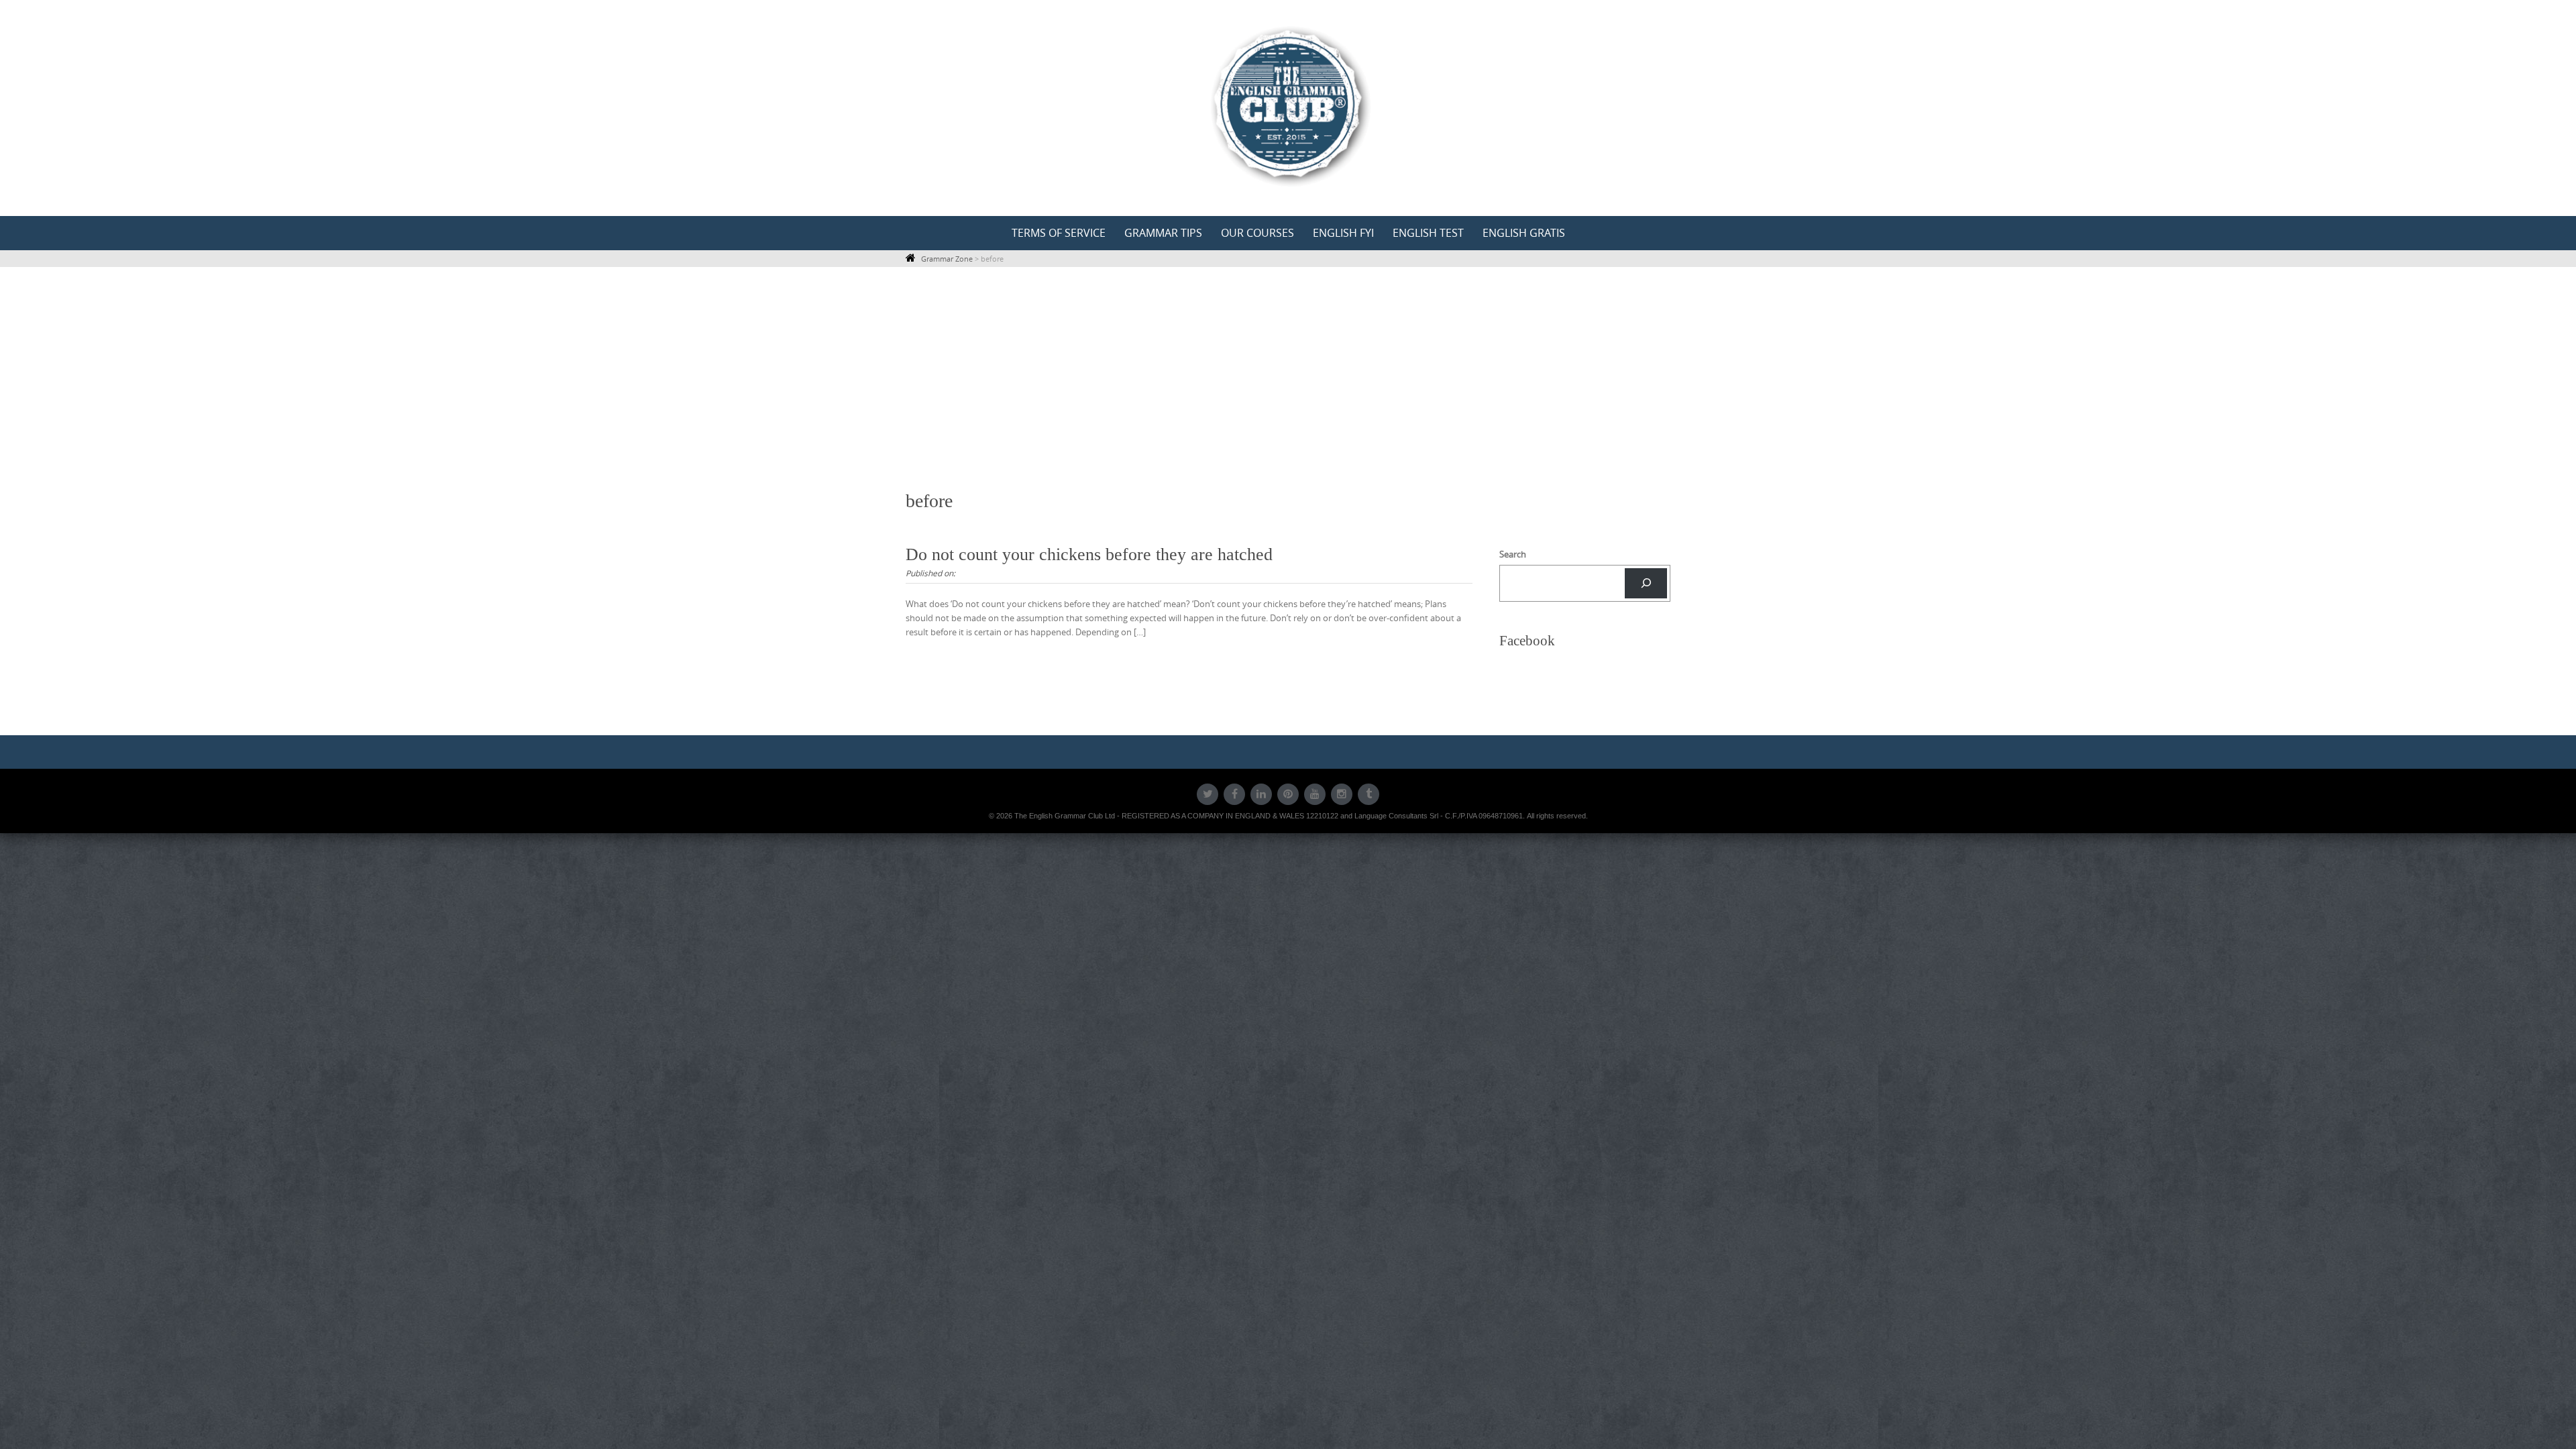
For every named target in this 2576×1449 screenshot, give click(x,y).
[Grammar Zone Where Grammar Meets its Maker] (1288, 105)
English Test (1428, 233)
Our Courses (1257, 233)
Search (1513, 554)
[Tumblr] (1368, 794)
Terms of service (1059, 233)
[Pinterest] (1288, 794)
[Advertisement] (1288, 378)
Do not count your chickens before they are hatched (1089, 554)
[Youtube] (1315, 794)
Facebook (1527, 641)
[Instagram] (1342, 794)
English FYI (1343, 233)
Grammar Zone (947, 259)
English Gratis (1524, 233)
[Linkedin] (1261, 794)
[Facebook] (1234, 794)
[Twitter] (1207, 794)
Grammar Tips (1163, 233)
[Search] (1646, 583)
